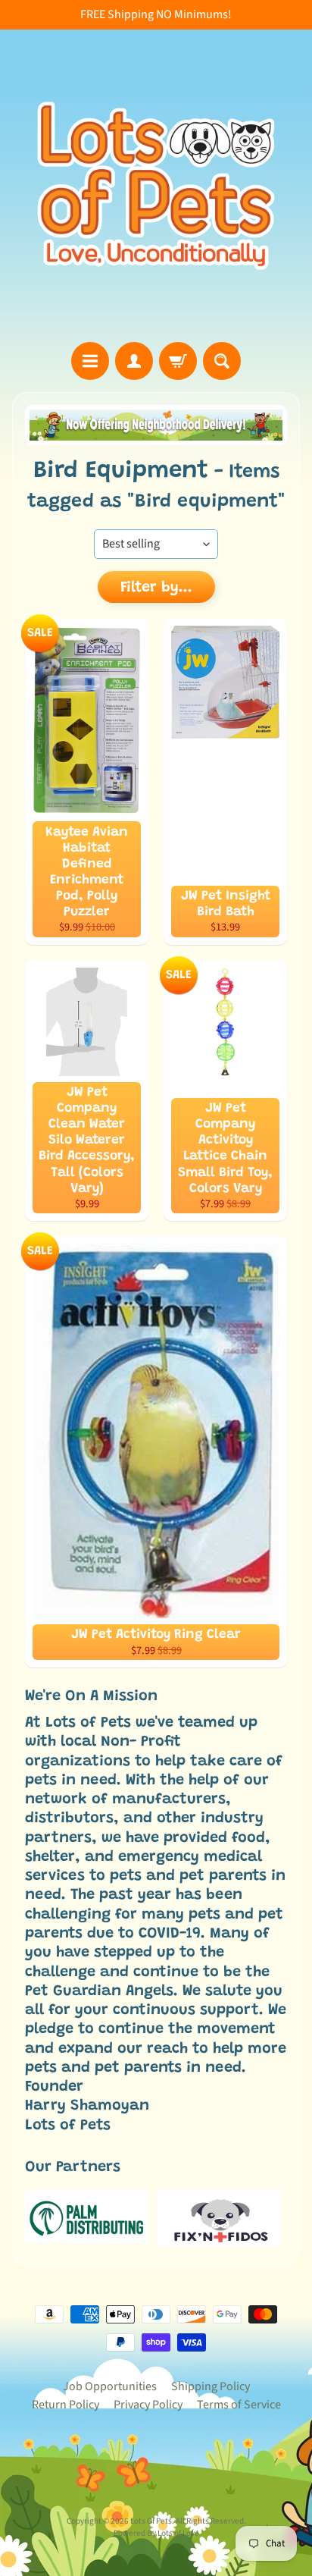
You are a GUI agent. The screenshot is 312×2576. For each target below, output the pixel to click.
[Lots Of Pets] (156, 186)
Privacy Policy (148, 2405)
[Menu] (90, 361)
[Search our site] (222, 361)
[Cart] (178, 361)
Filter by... (156, 588)
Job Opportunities (110, 2386)
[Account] (134, 361)
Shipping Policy (211, 2386)
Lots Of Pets (151, 2521)
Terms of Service (239, 2405)
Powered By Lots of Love (156, 2533)
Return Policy (66, 2405)
